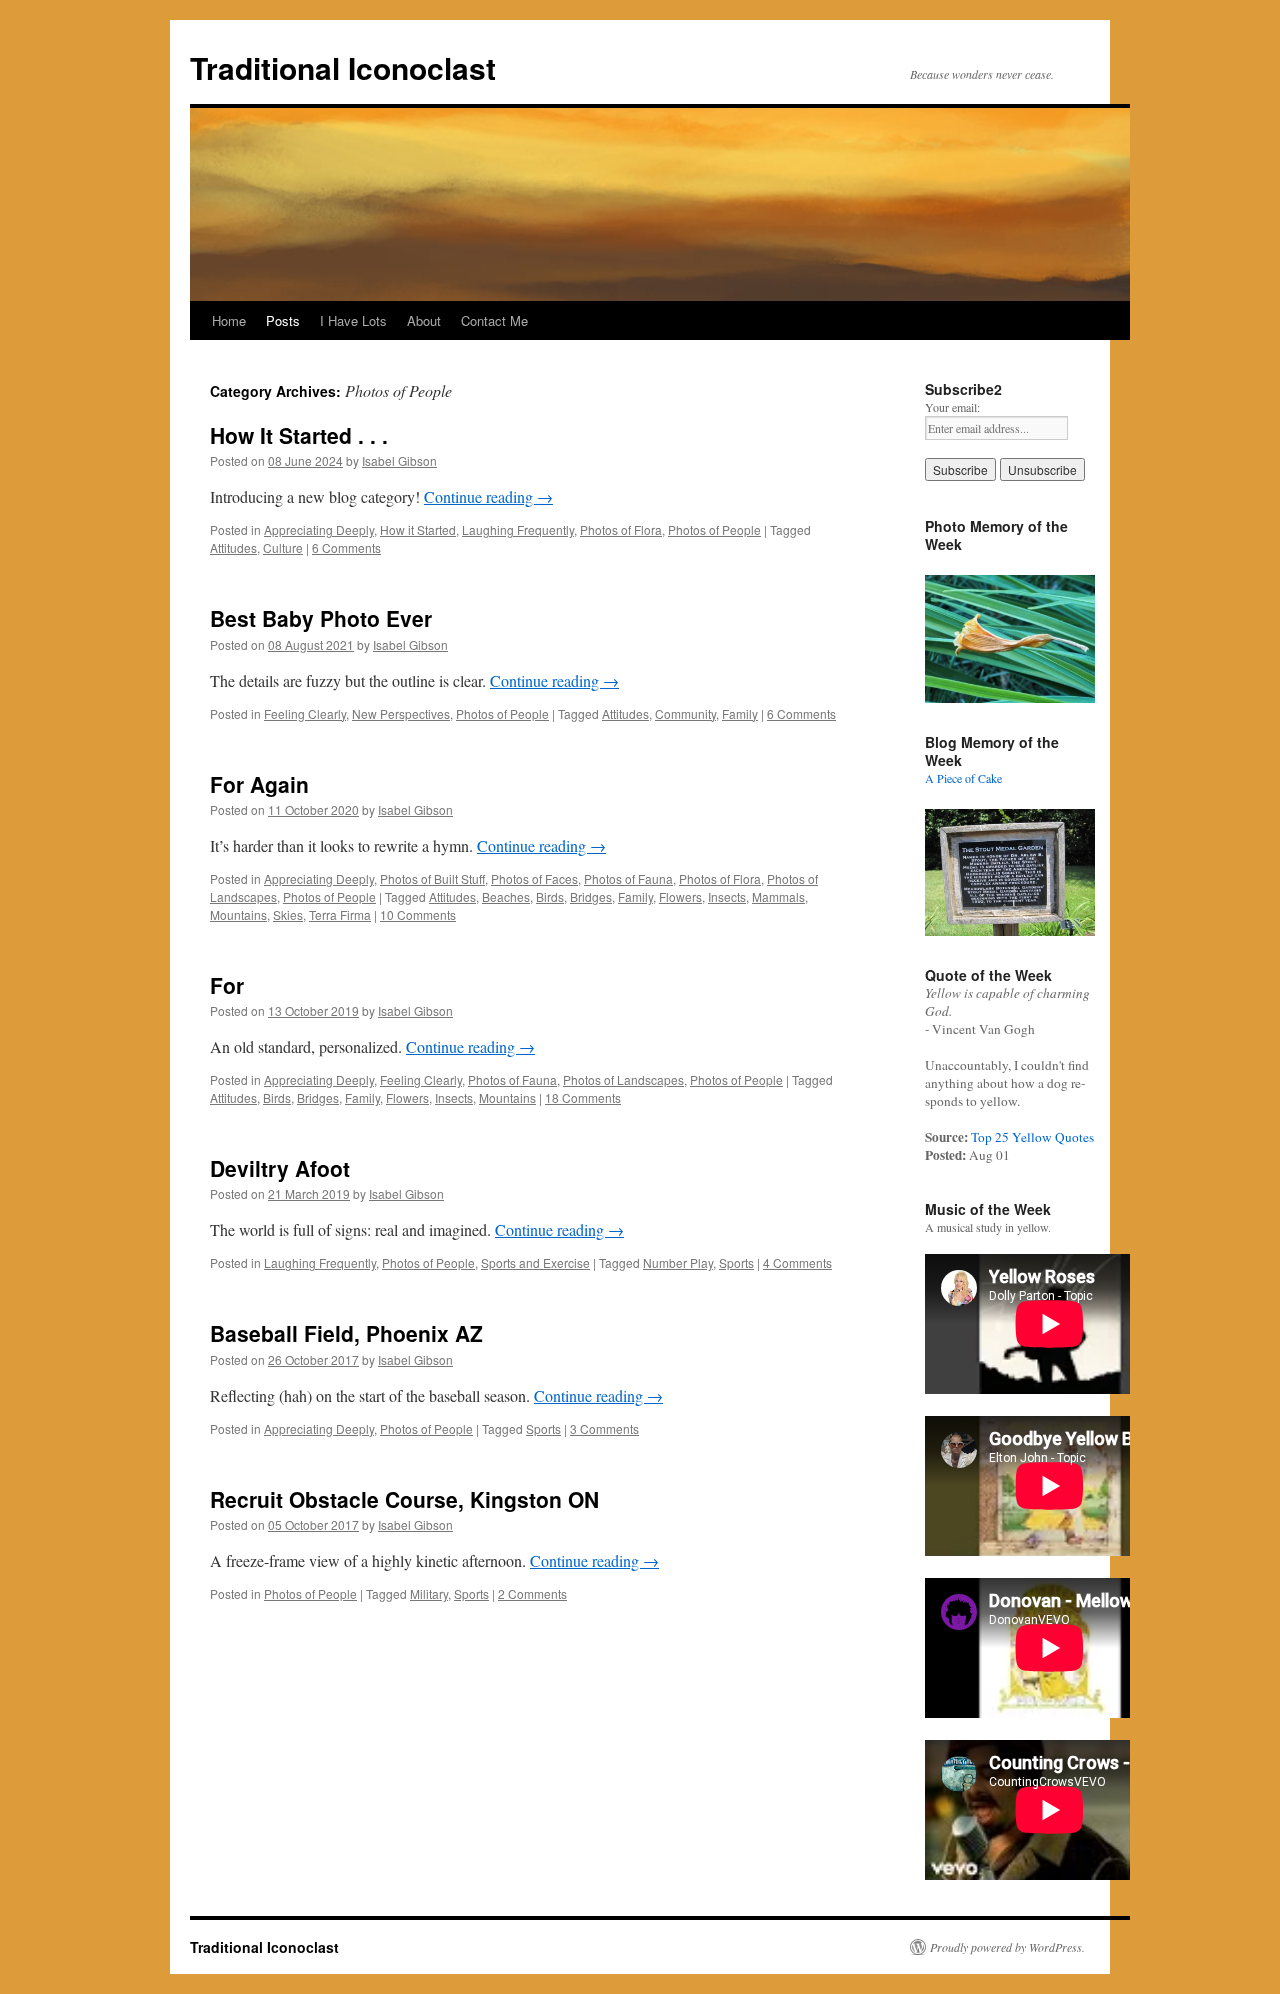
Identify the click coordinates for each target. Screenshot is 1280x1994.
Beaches (506, 896)
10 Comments (418, 914)
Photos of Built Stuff (432, 878)
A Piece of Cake (963, 778)
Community (685, 713)
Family (740, 713)
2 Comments (532, 1593)
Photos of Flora (621, 529)
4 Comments (797, 1262)
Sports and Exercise (535, 1262)
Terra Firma (340, 914)
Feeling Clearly (305, 713)
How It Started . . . (299, 435)
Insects (727, 896)
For (227, 985)
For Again (259, 784)
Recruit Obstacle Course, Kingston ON (404, 1499)
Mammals (778, 896)
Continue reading (488, 496)
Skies (288, 914)
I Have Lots (353, 320)
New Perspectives (401, 713)
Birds (550, 896)
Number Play (678, 1262)
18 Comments (583, 1097)
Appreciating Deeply (319, 529)
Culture (283, 547)
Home (229, 320)
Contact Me (494, 320)
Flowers (680, 896)
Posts (283, 320)
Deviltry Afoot (280, 1168)
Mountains (238, 914)
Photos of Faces (534, 878)
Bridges (591, 896)
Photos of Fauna (628, 878)
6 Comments (346, 547)
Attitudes (233, 547)
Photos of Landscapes (623, 1079)
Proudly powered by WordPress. (1007, 1947)
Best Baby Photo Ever (321, 618)
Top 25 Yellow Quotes (1032, 1137)
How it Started (418, 529)
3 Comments (604, 1428)
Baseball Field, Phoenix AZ (346, 1333)
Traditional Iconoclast (343, 67)
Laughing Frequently (518, 529)
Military (429, 1593)
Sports (736, 1262)
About (424, 320)
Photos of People (714, 529)
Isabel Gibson (399, 460)
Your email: (952, 407)
